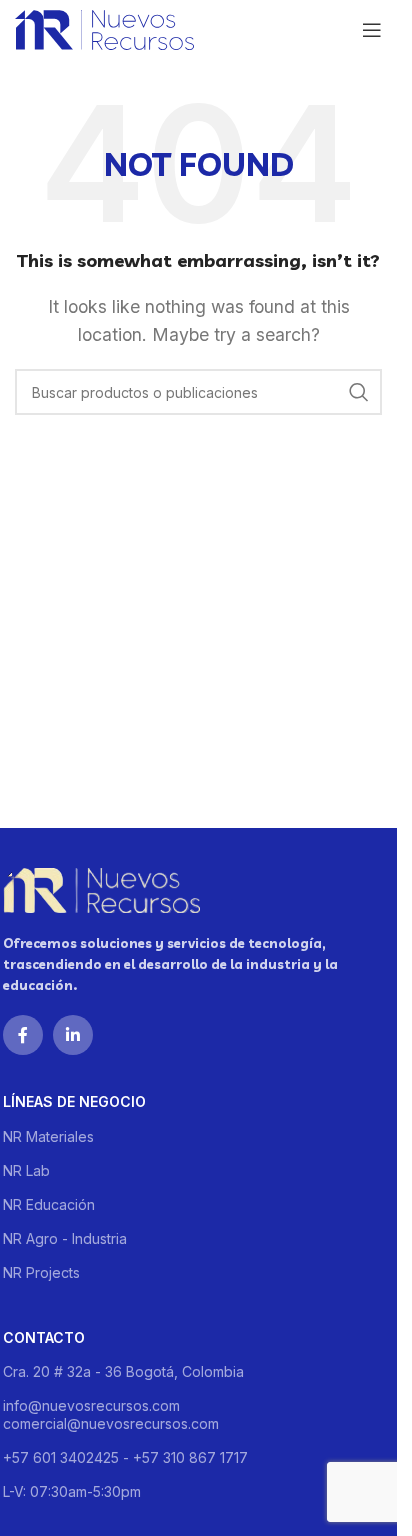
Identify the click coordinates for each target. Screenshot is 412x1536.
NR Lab (26, 1170)
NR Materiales (48, 1136)
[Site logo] (104, 28)
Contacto (44, 1337)
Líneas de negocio (74, 1101)
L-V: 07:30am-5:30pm (72, 1491)
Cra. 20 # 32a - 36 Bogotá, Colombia (123, 1371)
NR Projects (41, 1272)
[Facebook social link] (23, 1035)
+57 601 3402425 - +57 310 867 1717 (125, 1457)
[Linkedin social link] (73, 1035)
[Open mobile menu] (372, 30)
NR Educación (49, 1204)
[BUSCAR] (359, 392)
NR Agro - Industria (65, 1238)
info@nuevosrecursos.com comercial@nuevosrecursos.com (111, 1414)
